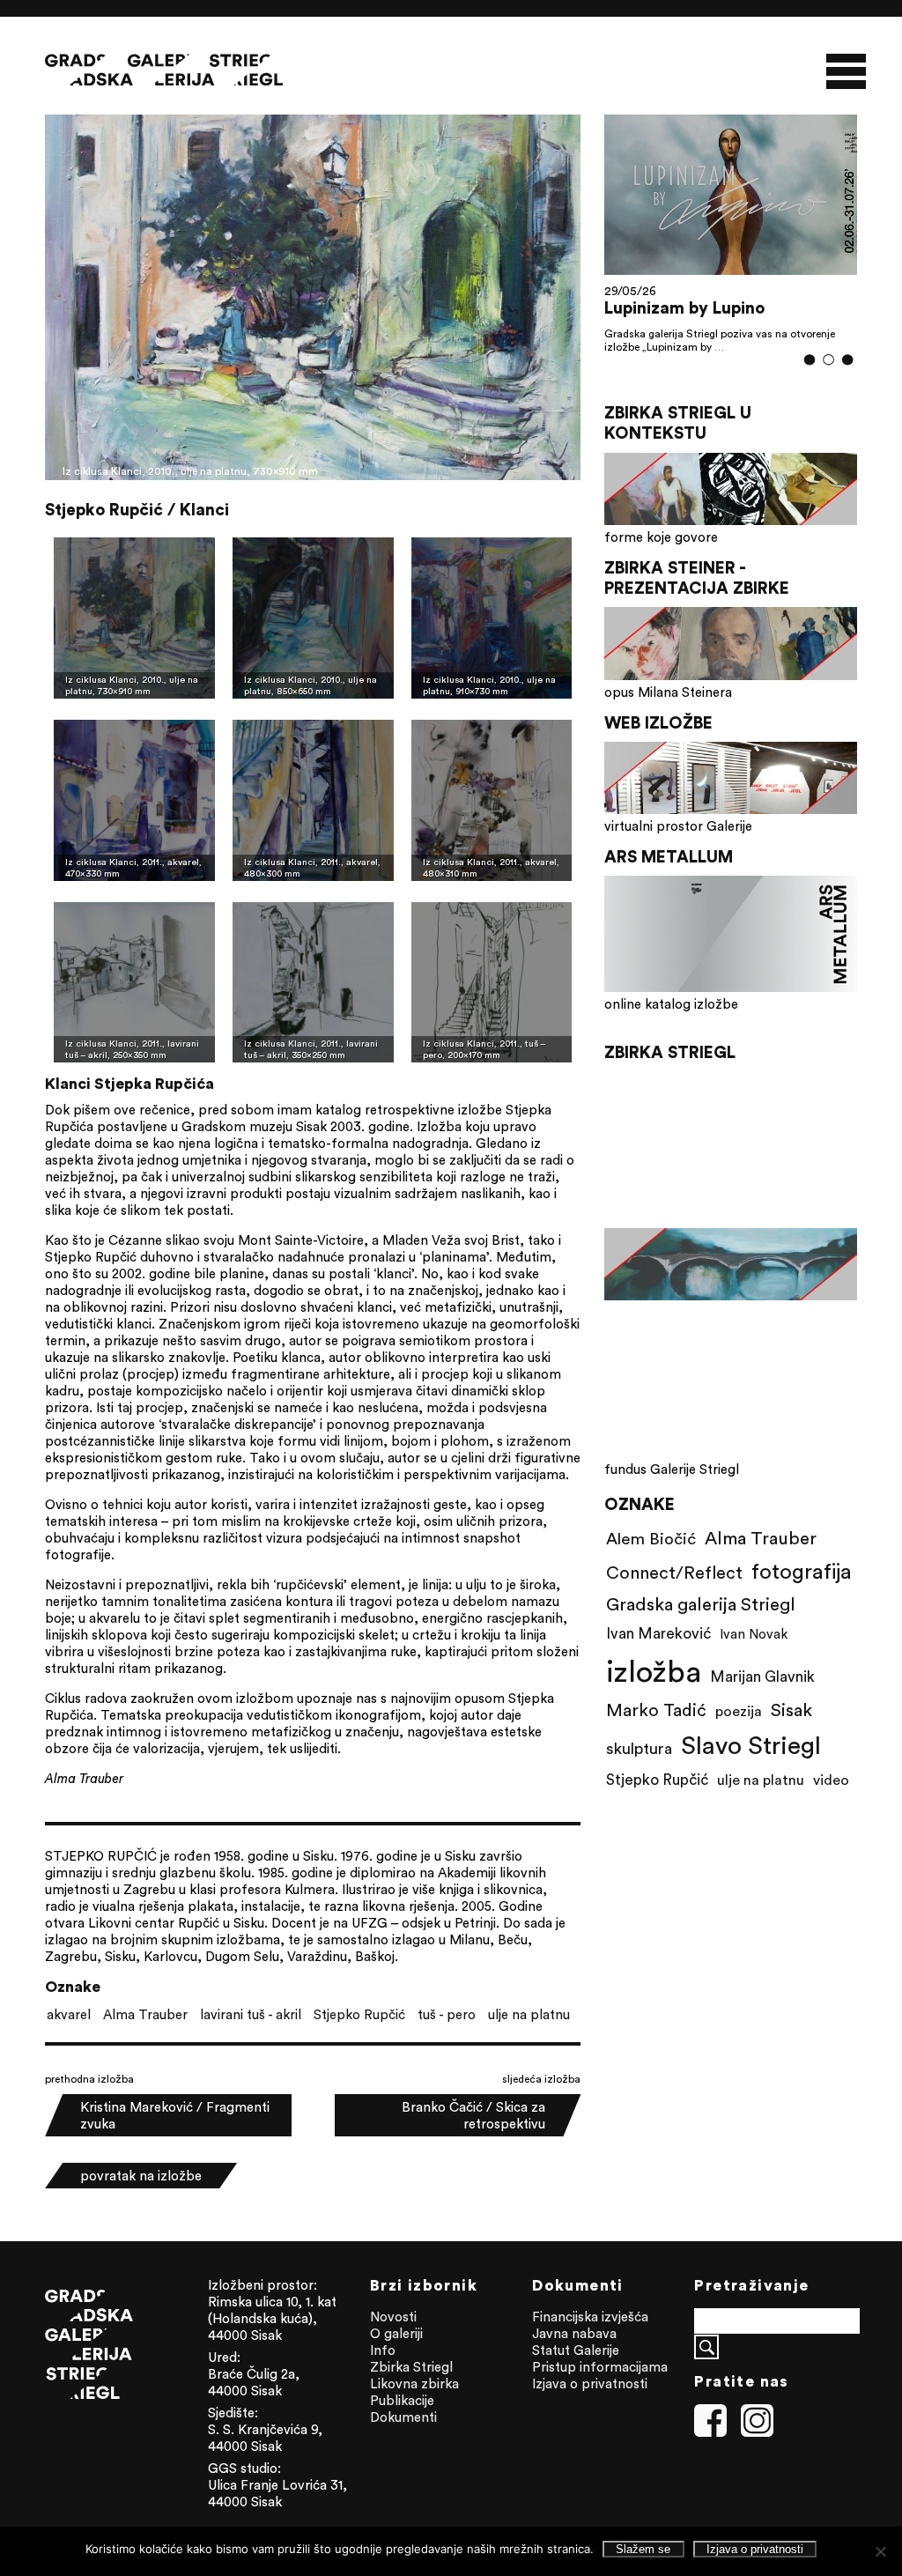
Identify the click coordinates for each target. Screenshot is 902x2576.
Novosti (393, 2317)
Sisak (791, 1730)
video (831, 1800)
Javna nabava (574, 2333)
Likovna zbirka (414, 2384)
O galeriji (396, 2333)
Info (383, 2350)
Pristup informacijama (600, 2367)
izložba (654, 1691)
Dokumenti (403, 2417)
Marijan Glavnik (762, 1697)
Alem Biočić (651, 1558)
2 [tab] (828, 381)
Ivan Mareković (658, 1654)
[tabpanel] (731, 243)
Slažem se (643, 2549)
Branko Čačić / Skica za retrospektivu (473, 2115)
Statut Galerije (576, 2350)
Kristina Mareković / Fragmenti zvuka (175, 2115)
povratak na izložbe (141, 2176)
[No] (880, 2551)
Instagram (758, 2421)
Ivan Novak (754, 1654)
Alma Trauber (145, 2014)
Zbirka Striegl (411, 2367)
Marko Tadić (656, 1730)
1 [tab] (809, 381)
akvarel (69, 2014)
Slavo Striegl (751, 1765)
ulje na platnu (529, 2014)
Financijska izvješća (590, 2317)
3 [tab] (848, 380)
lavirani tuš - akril (251, 2014)
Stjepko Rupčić (359, 2014)
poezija (739, 1731)
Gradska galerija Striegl (701, 1624)
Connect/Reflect (674, 1592)
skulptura (639, 1769)
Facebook (711, 2421)
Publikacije (402, 2400)
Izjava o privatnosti (590, 2384)
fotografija (802, 1591)
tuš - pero (447, 2014)
